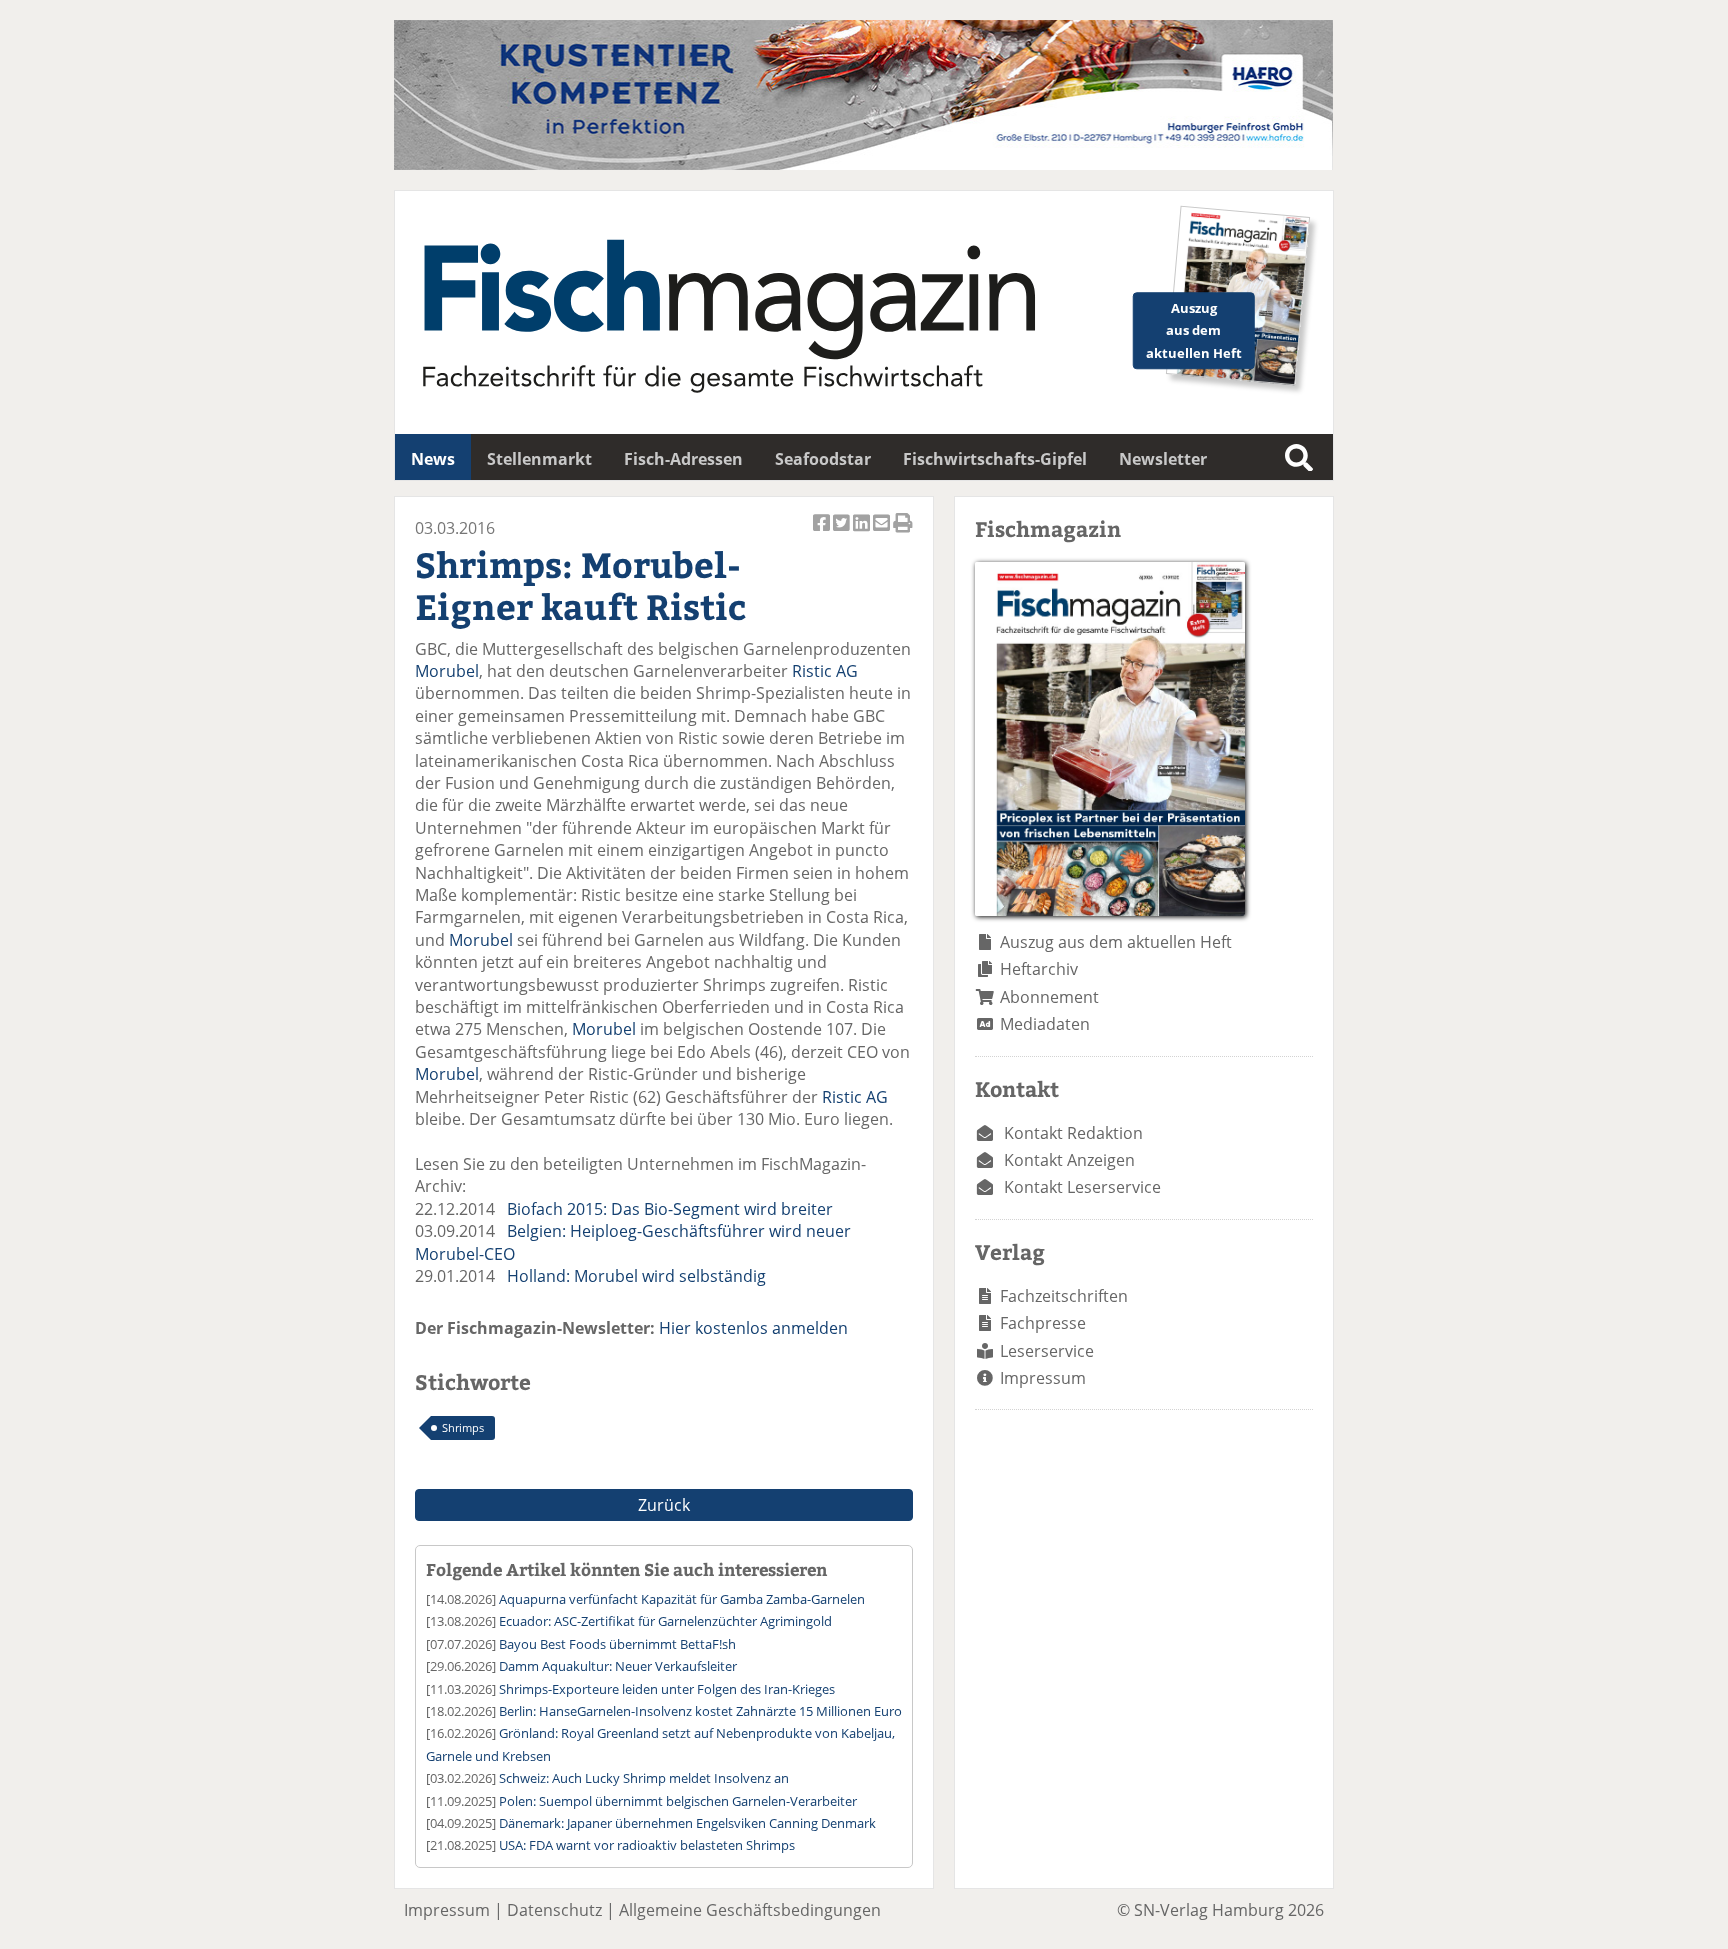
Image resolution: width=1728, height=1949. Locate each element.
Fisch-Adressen (683, 459)
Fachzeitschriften (1064, 1296)
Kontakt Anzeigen (1069, 1160)
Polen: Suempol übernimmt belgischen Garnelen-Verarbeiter (678, 1801)
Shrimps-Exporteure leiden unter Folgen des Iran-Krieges (667, 1689)
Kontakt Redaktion (1073, 1133)
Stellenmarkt (539, 459)
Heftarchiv (1039, 969)
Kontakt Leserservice (1082, 1187)
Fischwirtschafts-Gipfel (995, 459)
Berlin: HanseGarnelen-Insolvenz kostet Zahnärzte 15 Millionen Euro (700, 1711)
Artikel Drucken (903, 533)
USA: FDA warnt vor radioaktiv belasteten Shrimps (647, 1845)
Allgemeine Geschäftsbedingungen (750, 1910)
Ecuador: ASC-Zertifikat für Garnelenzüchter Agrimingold (665, 1621)
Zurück (664, 1505)
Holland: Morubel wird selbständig (636, 1276)
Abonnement (1049, 997)
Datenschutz (554, 1910)
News (433, 459)
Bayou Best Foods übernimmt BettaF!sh (617, 1644)
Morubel (447, 671)
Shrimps (463, 1427)
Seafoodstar (823, 459)
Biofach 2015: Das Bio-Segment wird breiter (670, 1209)
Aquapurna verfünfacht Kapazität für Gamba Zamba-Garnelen (682, 1599)
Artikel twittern (843, 533)
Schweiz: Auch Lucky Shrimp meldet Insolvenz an (644, 1778)
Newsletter (1163, 459)
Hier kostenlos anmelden (753, 1328)
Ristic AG (825, 671)
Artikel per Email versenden (883, 533)
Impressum (1043, 1378)
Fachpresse (1043, 1323)
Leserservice (1047, 1351)
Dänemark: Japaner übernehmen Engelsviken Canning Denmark (687, 1823)
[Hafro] (863, 164)
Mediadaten (1045, 1024)
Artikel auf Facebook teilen (823, 533)
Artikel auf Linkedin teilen (863, 533)
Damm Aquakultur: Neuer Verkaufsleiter (618, 1666)
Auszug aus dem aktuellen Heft (1116, 942)
